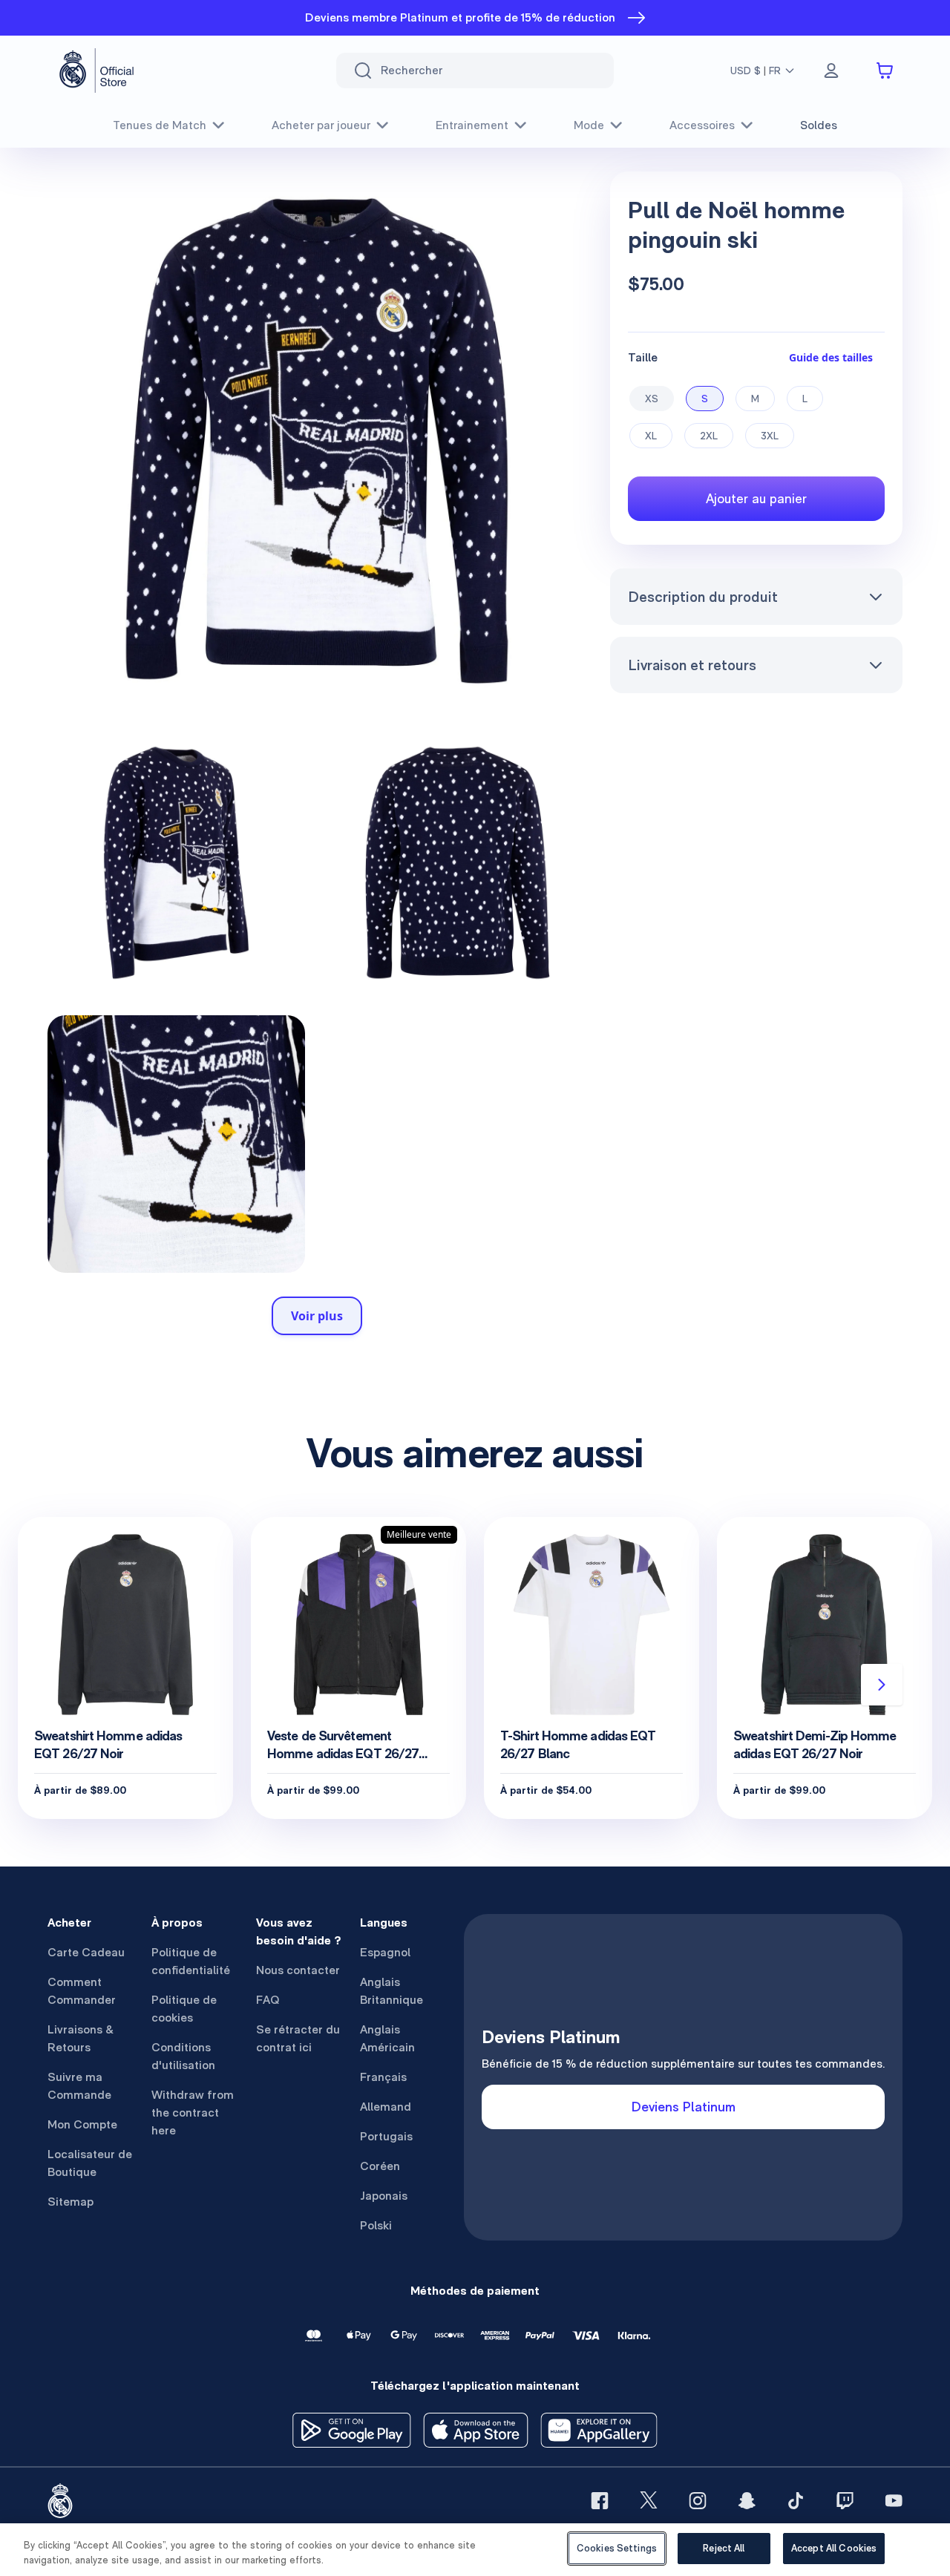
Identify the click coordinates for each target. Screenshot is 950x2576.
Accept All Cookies (834, 2548)
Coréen (380, 2166)
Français (383, 2077)
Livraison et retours (692, 665)
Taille (643, 357)
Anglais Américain (387, 2038)
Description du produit (703, 597)
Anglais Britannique (392, 1991)
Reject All (724, 2548)
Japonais (384, 2196)
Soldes (819, 125)
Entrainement (472, 125)
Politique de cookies (184, 2009)
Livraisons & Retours (81, 2038)
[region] (475, 2550)
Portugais (386, 2136)
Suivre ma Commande (79, 2086)
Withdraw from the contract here (193, 2113)
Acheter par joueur (321, 125)
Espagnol (385, 1952)
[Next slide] (882, 1685)
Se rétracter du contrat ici (298, 2038)
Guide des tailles (831, 357)
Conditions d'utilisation (183, 2056)
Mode (589, 125)
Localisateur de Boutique (90, 2163)
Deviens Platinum (684, 2107)
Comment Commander (82, 1991)
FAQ (268, 2000)
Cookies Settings (617, 2548)
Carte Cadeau (86, 1952)
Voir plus (317, 1316)
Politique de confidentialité (191, 1961)
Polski (376, 2225)
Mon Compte (82, 2124)
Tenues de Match (160, 125)
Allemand (386, 2107)
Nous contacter (298, 1970)
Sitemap (71, 2202)
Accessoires (702, 125)
